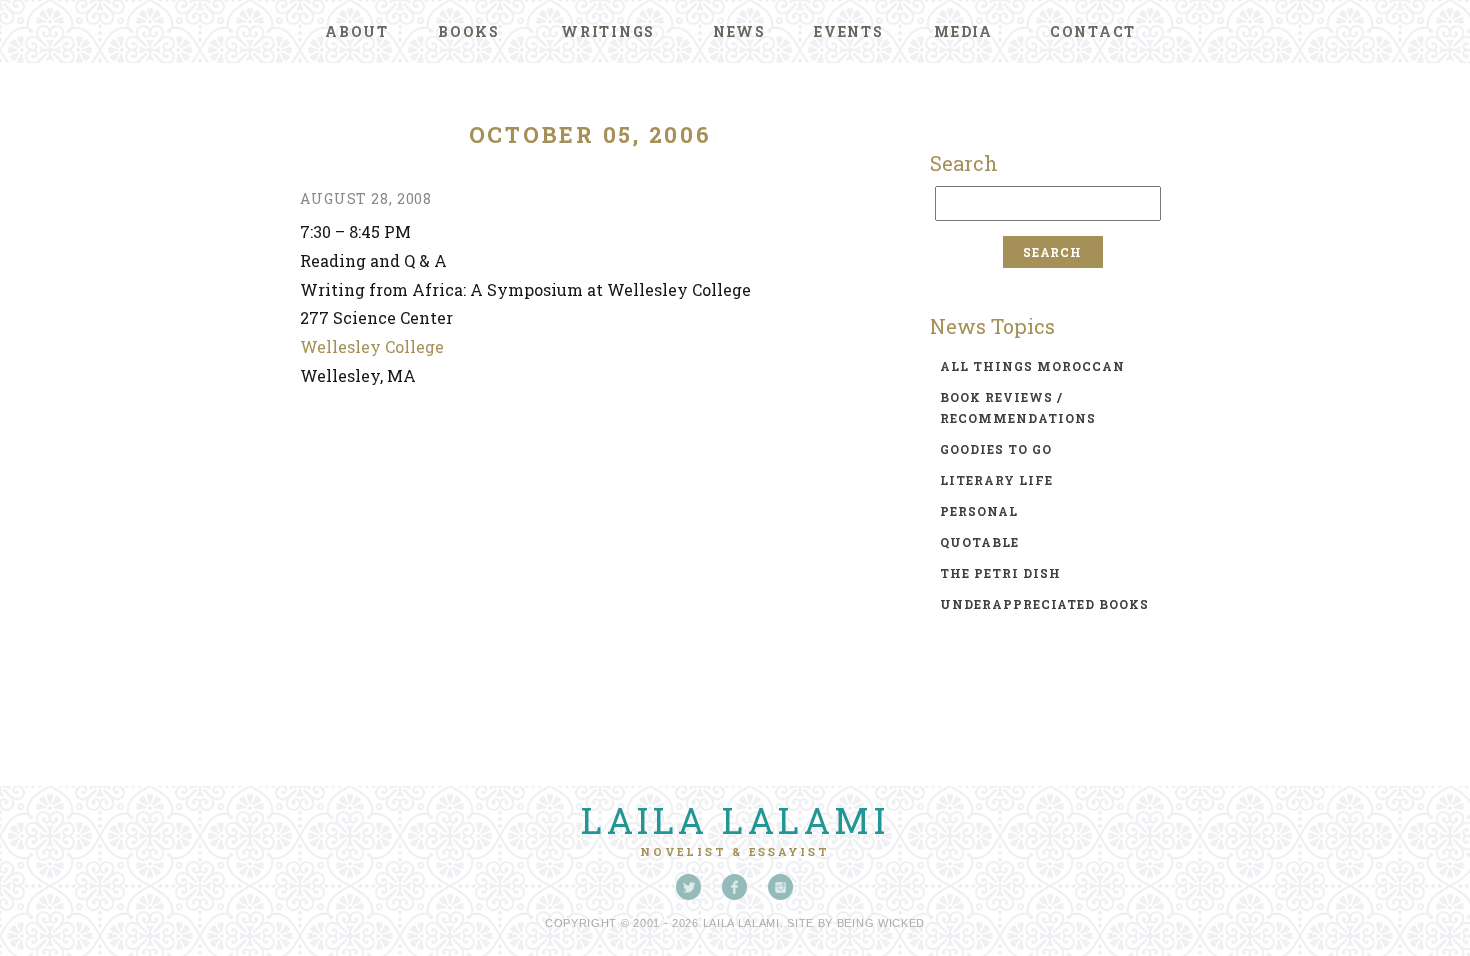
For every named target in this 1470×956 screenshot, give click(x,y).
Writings (608, 31)
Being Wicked (881, 923)
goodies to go (996, 449)
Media (963, 31)
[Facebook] (735, 887)
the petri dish (1000, 573)
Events (849, 31)
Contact (1093, 31)
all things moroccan (1032, 366)
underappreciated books (1044, 604)
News (739, 31)
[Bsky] (689, 887)
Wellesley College (372, 346)
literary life (996, 480)
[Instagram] (781, 887)
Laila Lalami (735, 820)
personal (979, 511)
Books (469, 31)
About (357, 31)
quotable (979, 542)
